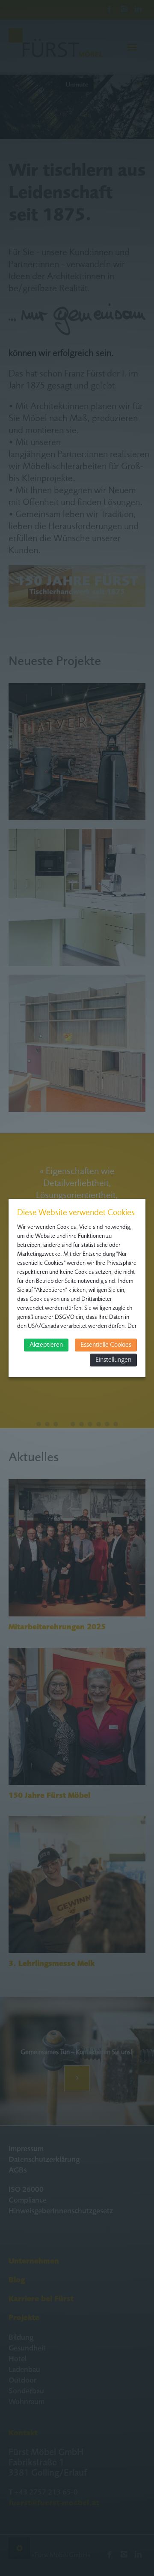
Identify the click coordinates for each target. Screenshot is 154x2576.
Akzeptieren (46, 1345)
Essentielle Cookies (106, 1345)
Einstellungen (113, 1360)
